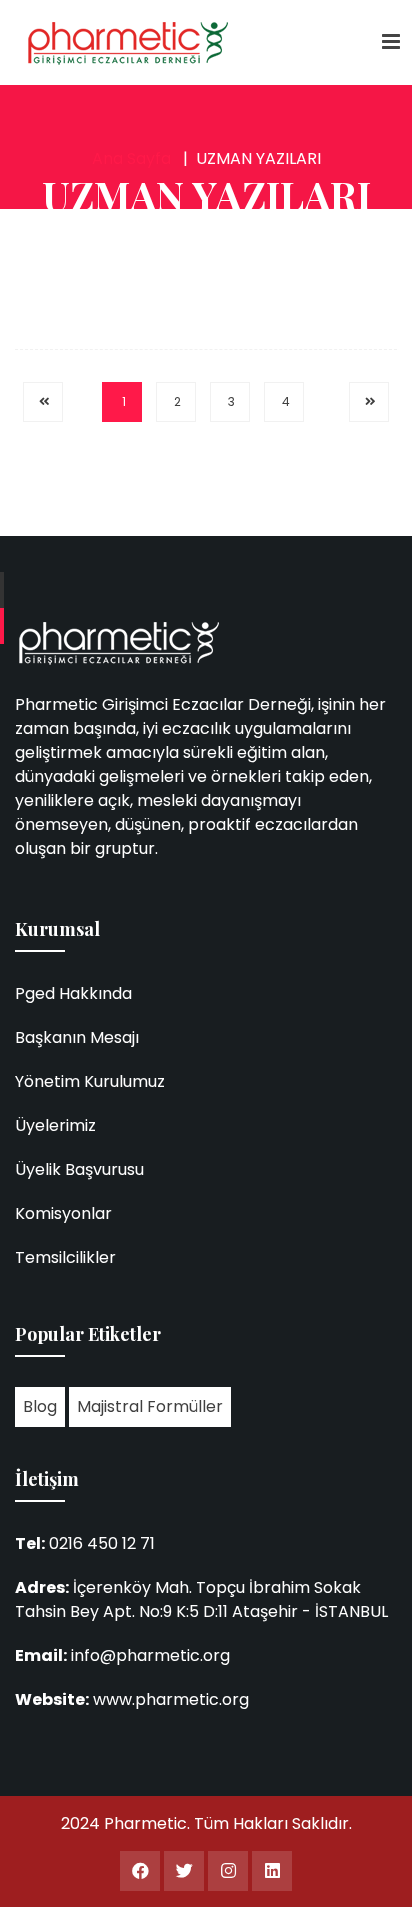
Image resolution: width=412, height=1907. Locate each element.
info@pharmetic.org (150, 1655)
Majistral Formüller (150, 1406)
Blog (40, 1406)
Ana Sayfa (131, 158)
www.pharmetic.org (171, 1699)
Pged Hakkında (73, 993)
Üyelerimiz (55, 1125)
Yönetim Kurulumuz (90, 1081)
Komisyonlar (63, 1213)
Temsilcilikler (65, 1257)
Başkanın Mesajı (77, 1037)
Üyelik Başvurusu (79, 1169)
